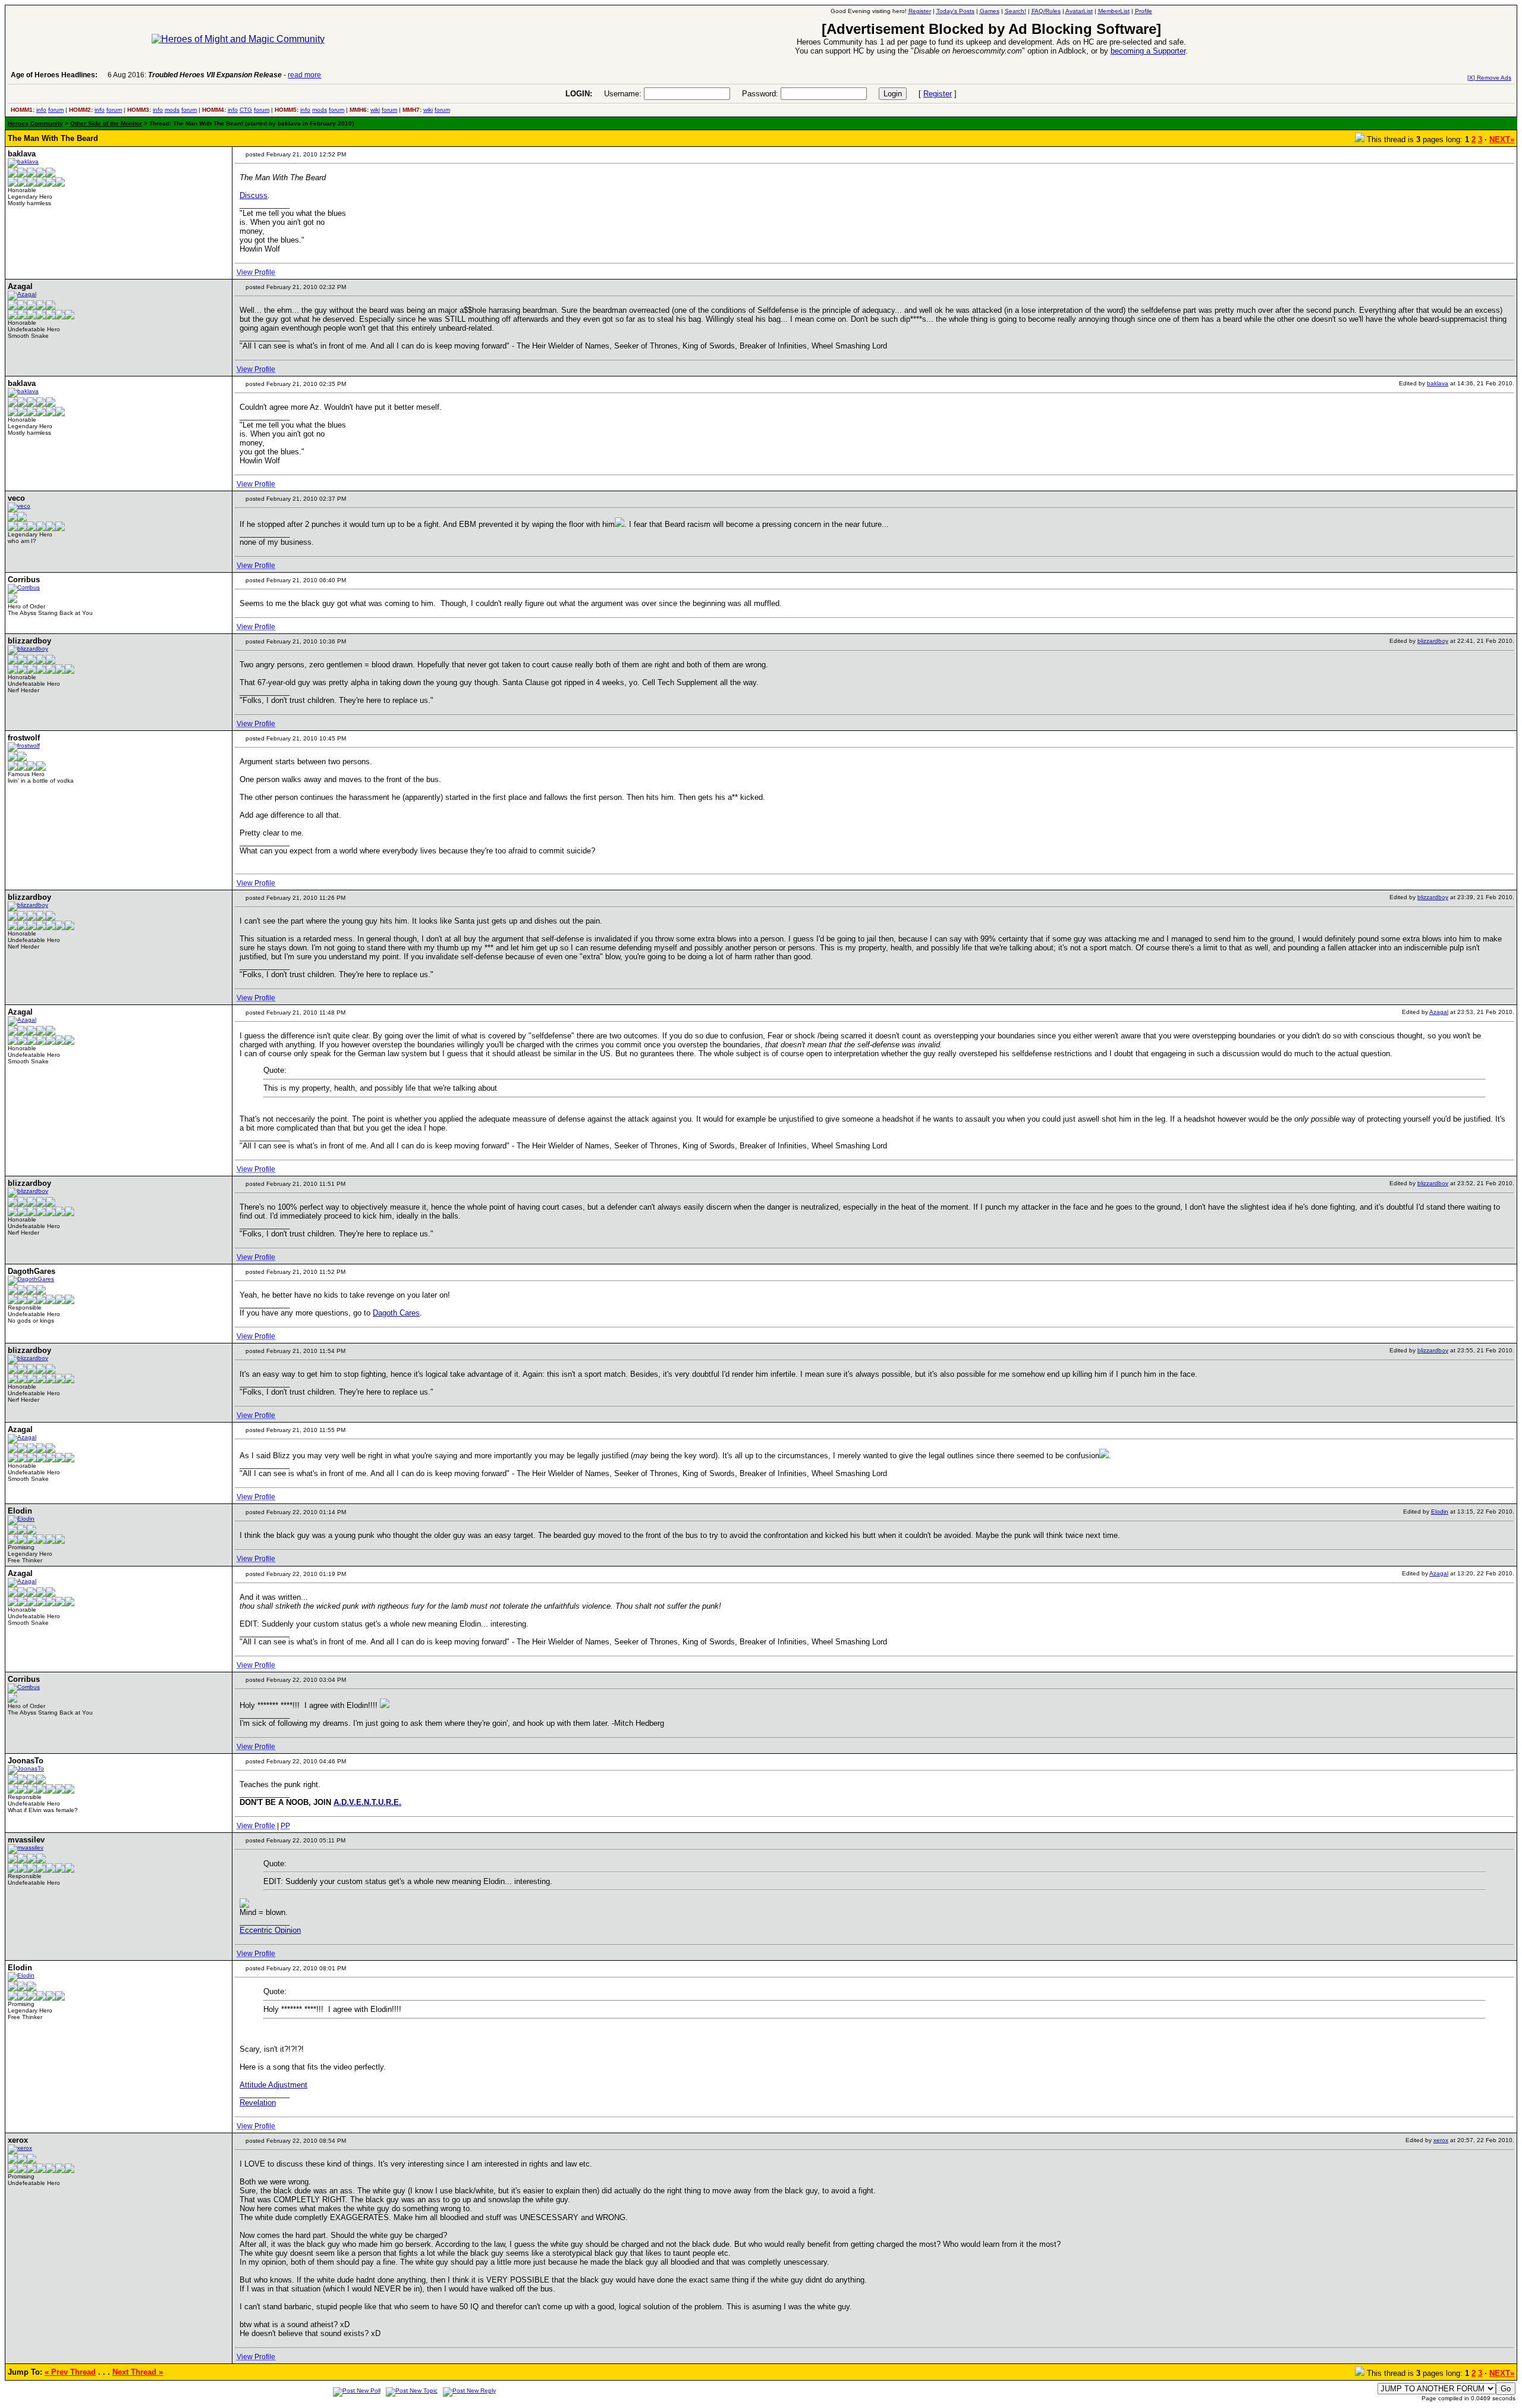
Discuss (254, 195)
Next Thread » (138, 2372)
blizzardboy (1433, 641)
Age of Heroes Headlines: (54, 75)
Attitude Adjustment (273, 2085)
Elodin (1440, 1511)
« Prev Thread (70, 2372)
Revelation (258, 2103)
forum (56, 110)
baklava (1438, 383)
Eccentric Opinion (270, 1930)
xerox (1441, 2140)
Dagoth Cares (396, 1313)
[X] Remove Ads (1489, 78)
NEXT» (1502, 139)
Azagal (1439, 1012)
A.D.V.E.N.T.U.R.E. (367, 1802)
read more (304, 75)
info (41, 110)
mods (172, 110)
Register (938, 94)
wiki (375, 110)
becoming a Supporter (1148, 51)
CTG (246, 110)
